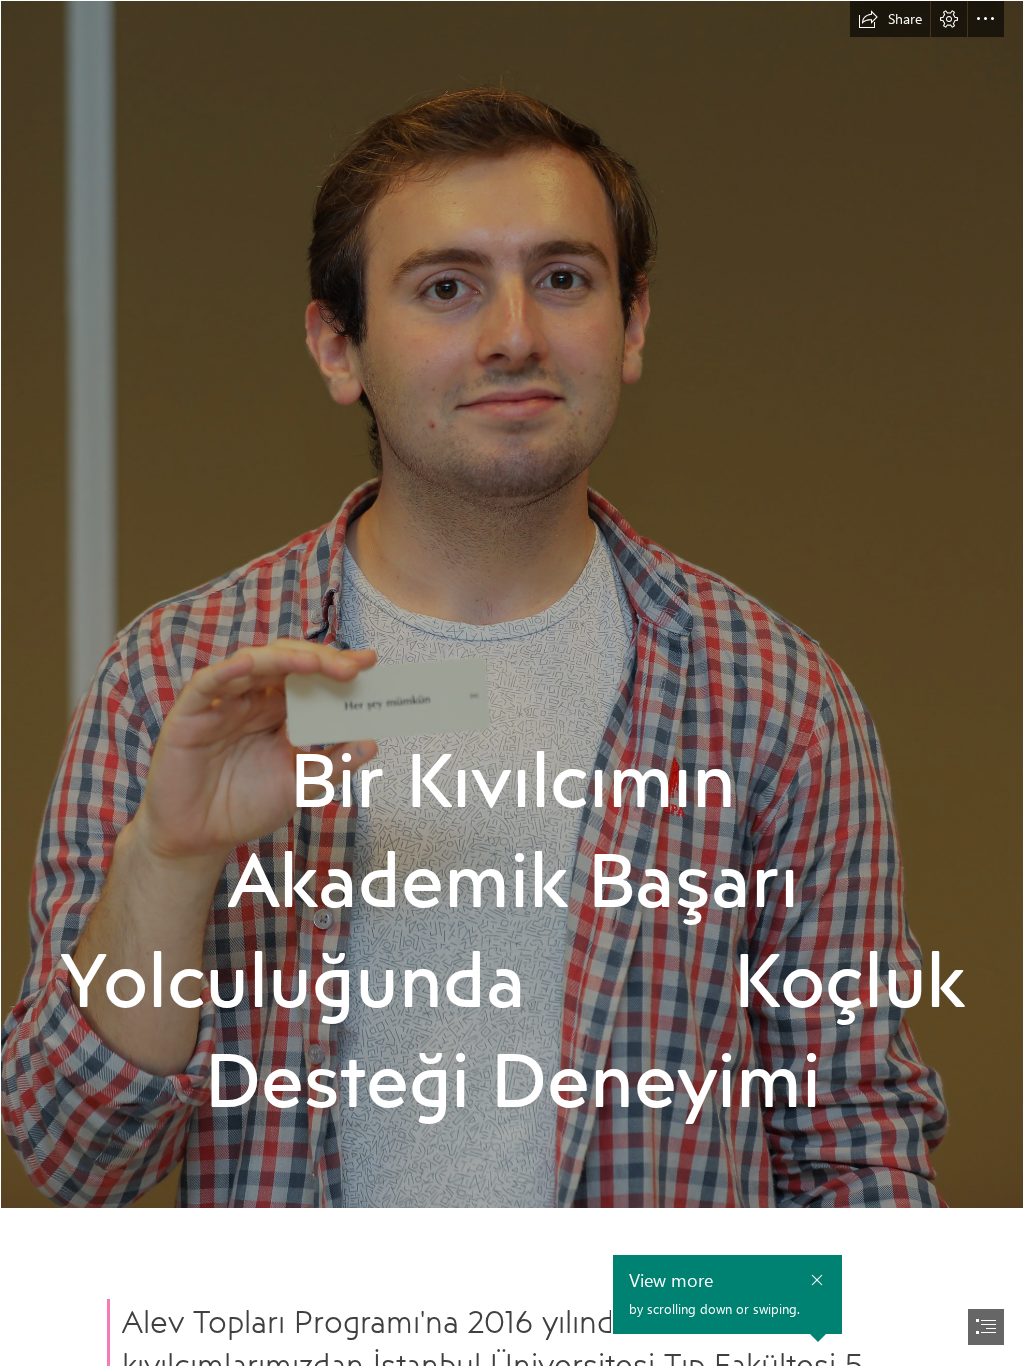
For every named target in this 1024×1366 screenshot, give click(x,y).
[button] (890, 19)
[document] (512, 683)
